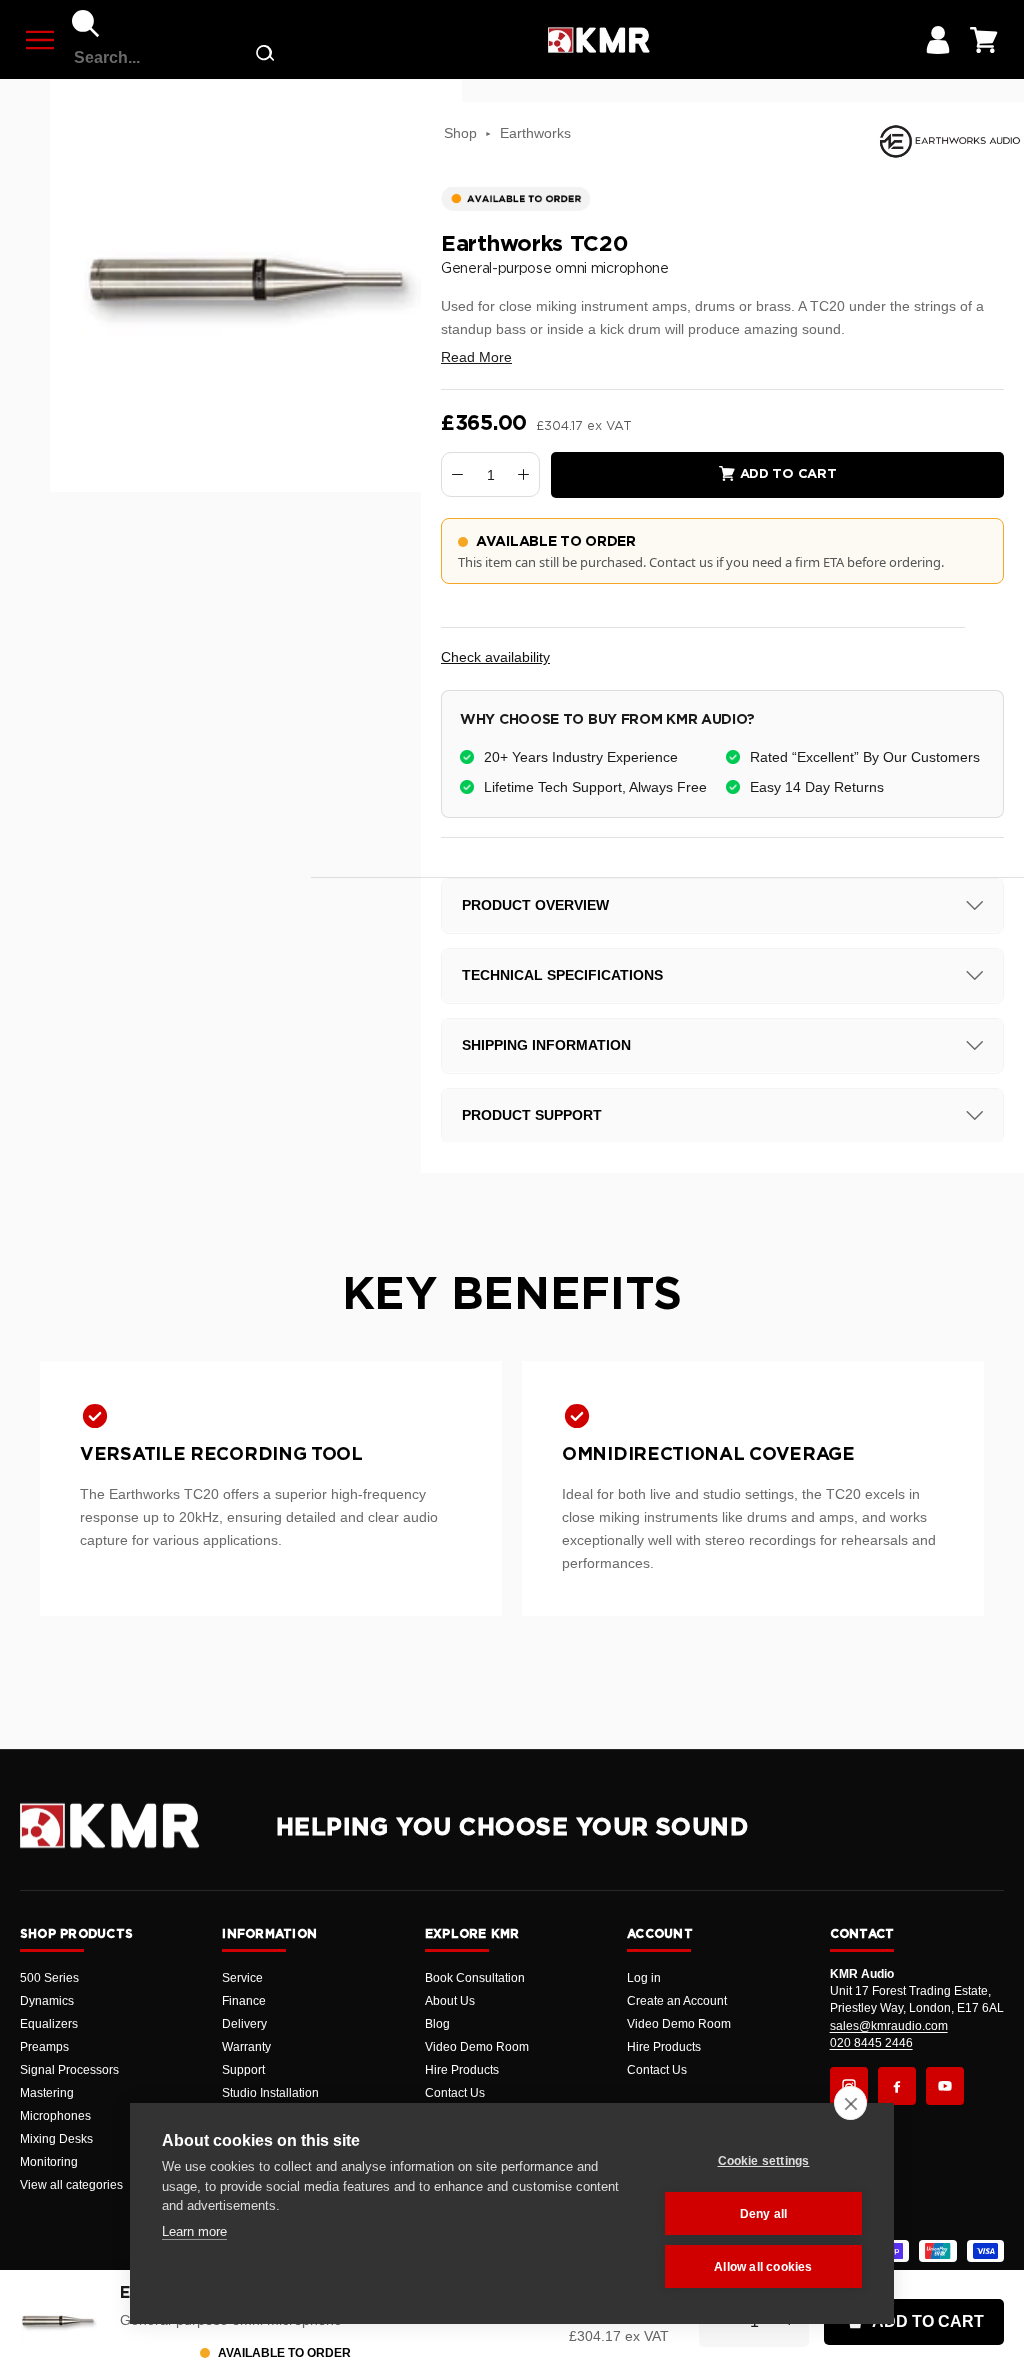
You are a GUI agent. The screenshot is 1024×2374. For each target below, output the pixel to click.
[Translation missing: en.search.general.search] (265, 57)
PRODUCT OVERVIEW (535, 905)
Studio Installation (270, 2093)
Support (243, 2070)
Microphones (55, 2116)
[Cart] (984, 40)
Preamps (44, 2047)
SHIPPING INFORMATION (546, 1045)
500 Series (49, 1978)
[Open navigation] (40, 40)
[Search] (86, 24)
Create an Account (677, 2001)
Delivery (244, 2024)
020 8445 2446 (871, 2043)
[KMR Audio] (598, 40)
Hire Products (462, 2070)
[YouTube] (945, 2086)
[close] (850, 2103)
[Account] (938, 40)
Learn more (194, 2231)
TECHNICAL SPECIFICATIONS (562, 975)
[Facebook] (897, 2086)
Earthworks (535, 133)
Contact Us (455, 2093)
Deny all (764, 2214)
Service (242, 1978)
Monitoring (49, 2162)
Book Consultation (475, 1978)
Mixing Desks (56, 2139)
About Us (450, 2001)
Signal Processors (69, 2070)
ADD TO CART (928, 2321)
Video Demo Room (477, 2047)
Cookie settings (764, 2161)
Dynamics (47, 2001)
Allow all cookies (763, 2267)
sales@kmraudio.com (889, 2026)
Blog (437, 2024)
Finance (244, 2001)
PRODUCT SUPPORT (532, 1115)
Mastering (47, 2093)
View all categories (71, 2185)
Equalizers (49, 2024)
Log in (644, 1978)
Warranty (246, 2047)
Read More (476, 357)
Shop (460, 133)
